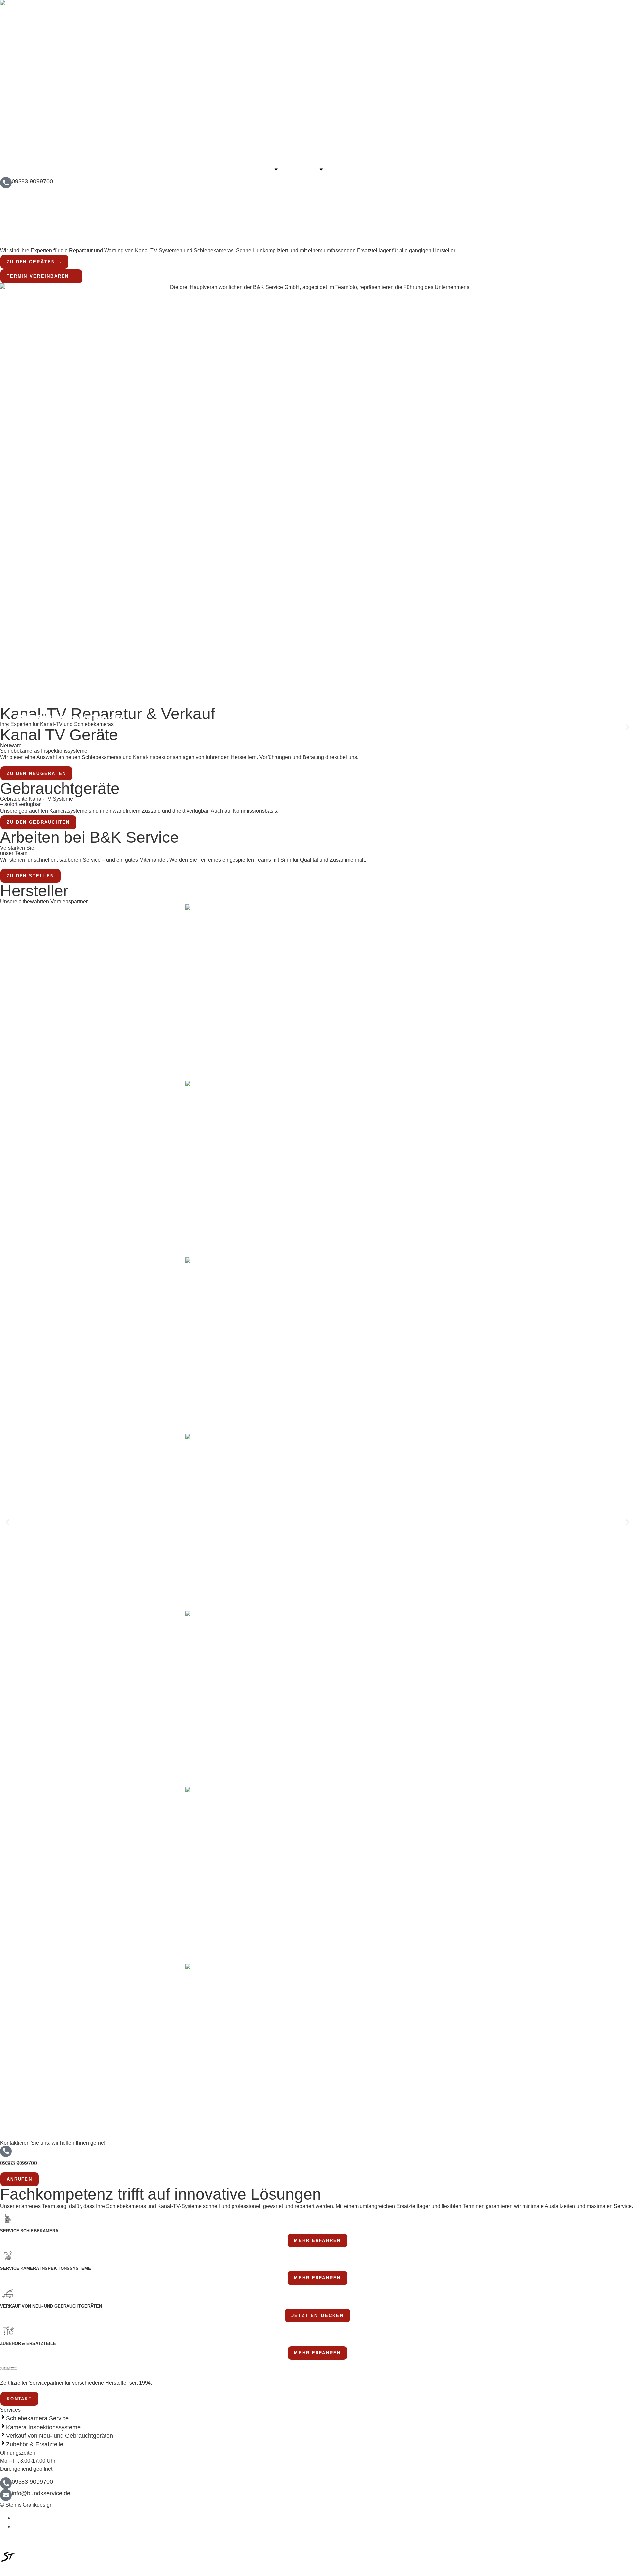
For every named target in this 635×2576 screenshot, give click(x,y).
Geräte (261, 169)
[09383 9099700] (6, 183)
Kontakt (347, 169)
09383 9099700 (32, 181)
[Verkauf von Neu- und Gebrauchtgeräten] (3, 2434)
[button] (7, 727)
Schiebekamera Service (37, 2418)
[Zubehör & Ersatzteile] (3, 2443)
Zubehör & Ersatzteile (35, 2444)
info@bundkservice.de (41, 2493)
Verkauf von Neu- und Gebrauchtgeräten (60, 2436)
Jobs (377, 169)
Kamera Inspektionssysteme (43, 2427)
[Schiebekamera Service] (3, 2417)
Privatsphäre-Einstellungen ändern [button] (46, 2535)
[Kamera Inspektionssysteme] (3, 2426)
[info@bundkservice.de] (6, 2495)
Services (304, 169)
